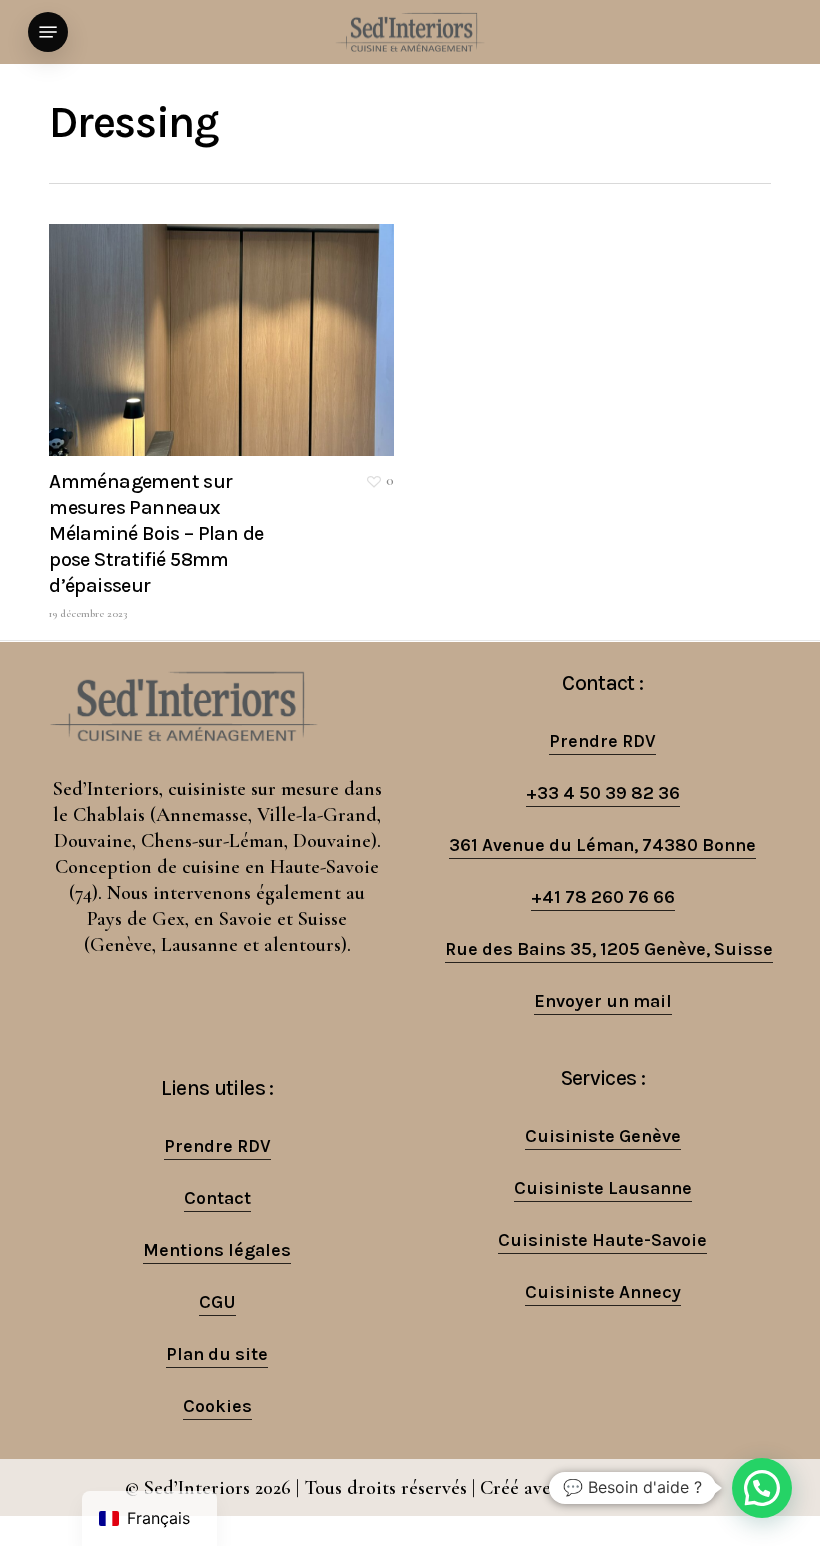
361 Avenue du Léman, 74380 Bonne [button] (602, 845)
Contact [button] (217, 1198)
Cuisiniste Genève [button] (603, 1136)
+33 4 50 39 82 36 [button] (603, 793)
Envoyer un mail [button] (603, 1001)
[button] (48, 32)
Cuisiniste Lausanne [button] (603, 1188)
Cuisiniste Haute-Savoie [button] (602, 1240)
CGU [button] (217, 1302)
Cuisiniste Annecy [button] (603, 1292)
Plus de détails (226, 325)
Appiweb (658, 1488)
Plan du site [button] (217, 1354)
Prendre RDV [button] (602, 741)
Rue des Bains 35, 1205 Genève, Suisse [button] (609, 949)
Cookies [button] (217, 1406)
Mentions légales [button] (217, 1250)
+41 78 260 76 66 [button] (603, 897)
